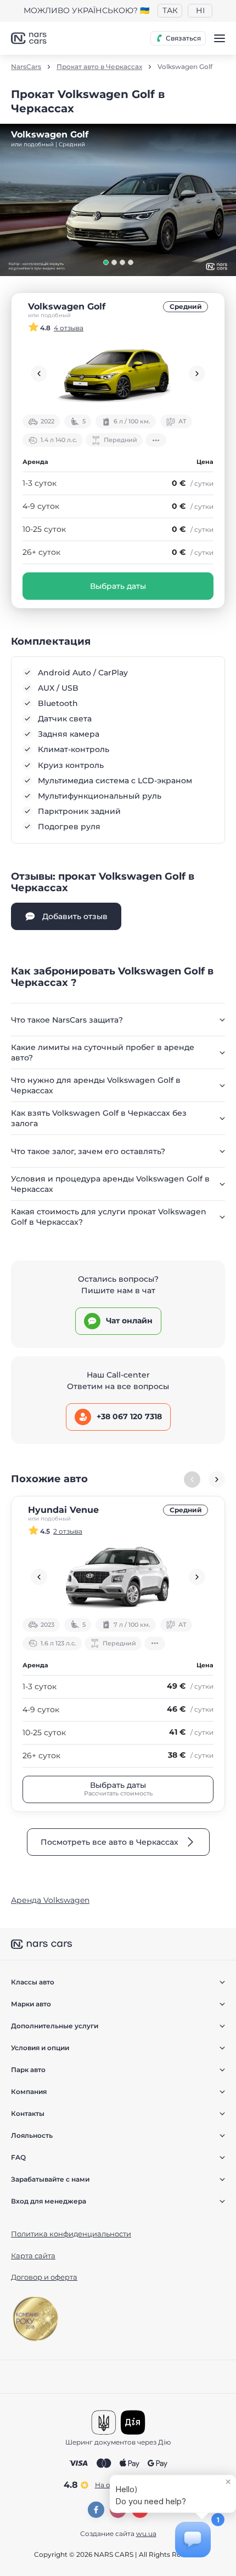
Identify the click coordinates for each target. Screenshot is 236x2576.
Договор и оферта (44, 2277)
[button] (106, 262)
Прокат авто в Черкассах (99, 67)
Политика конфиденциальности (71, 2234)
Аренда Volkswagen (50, 1900)
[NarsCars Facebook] (96, 2510)
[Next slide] (197, 374)
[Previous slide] (39, 374)
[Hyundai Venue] (118, 1577)
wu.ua (146, 2534)
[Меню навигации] (220, 38)
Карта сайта (33, 2256)
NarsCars (26, 67)
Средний (186, 306)
